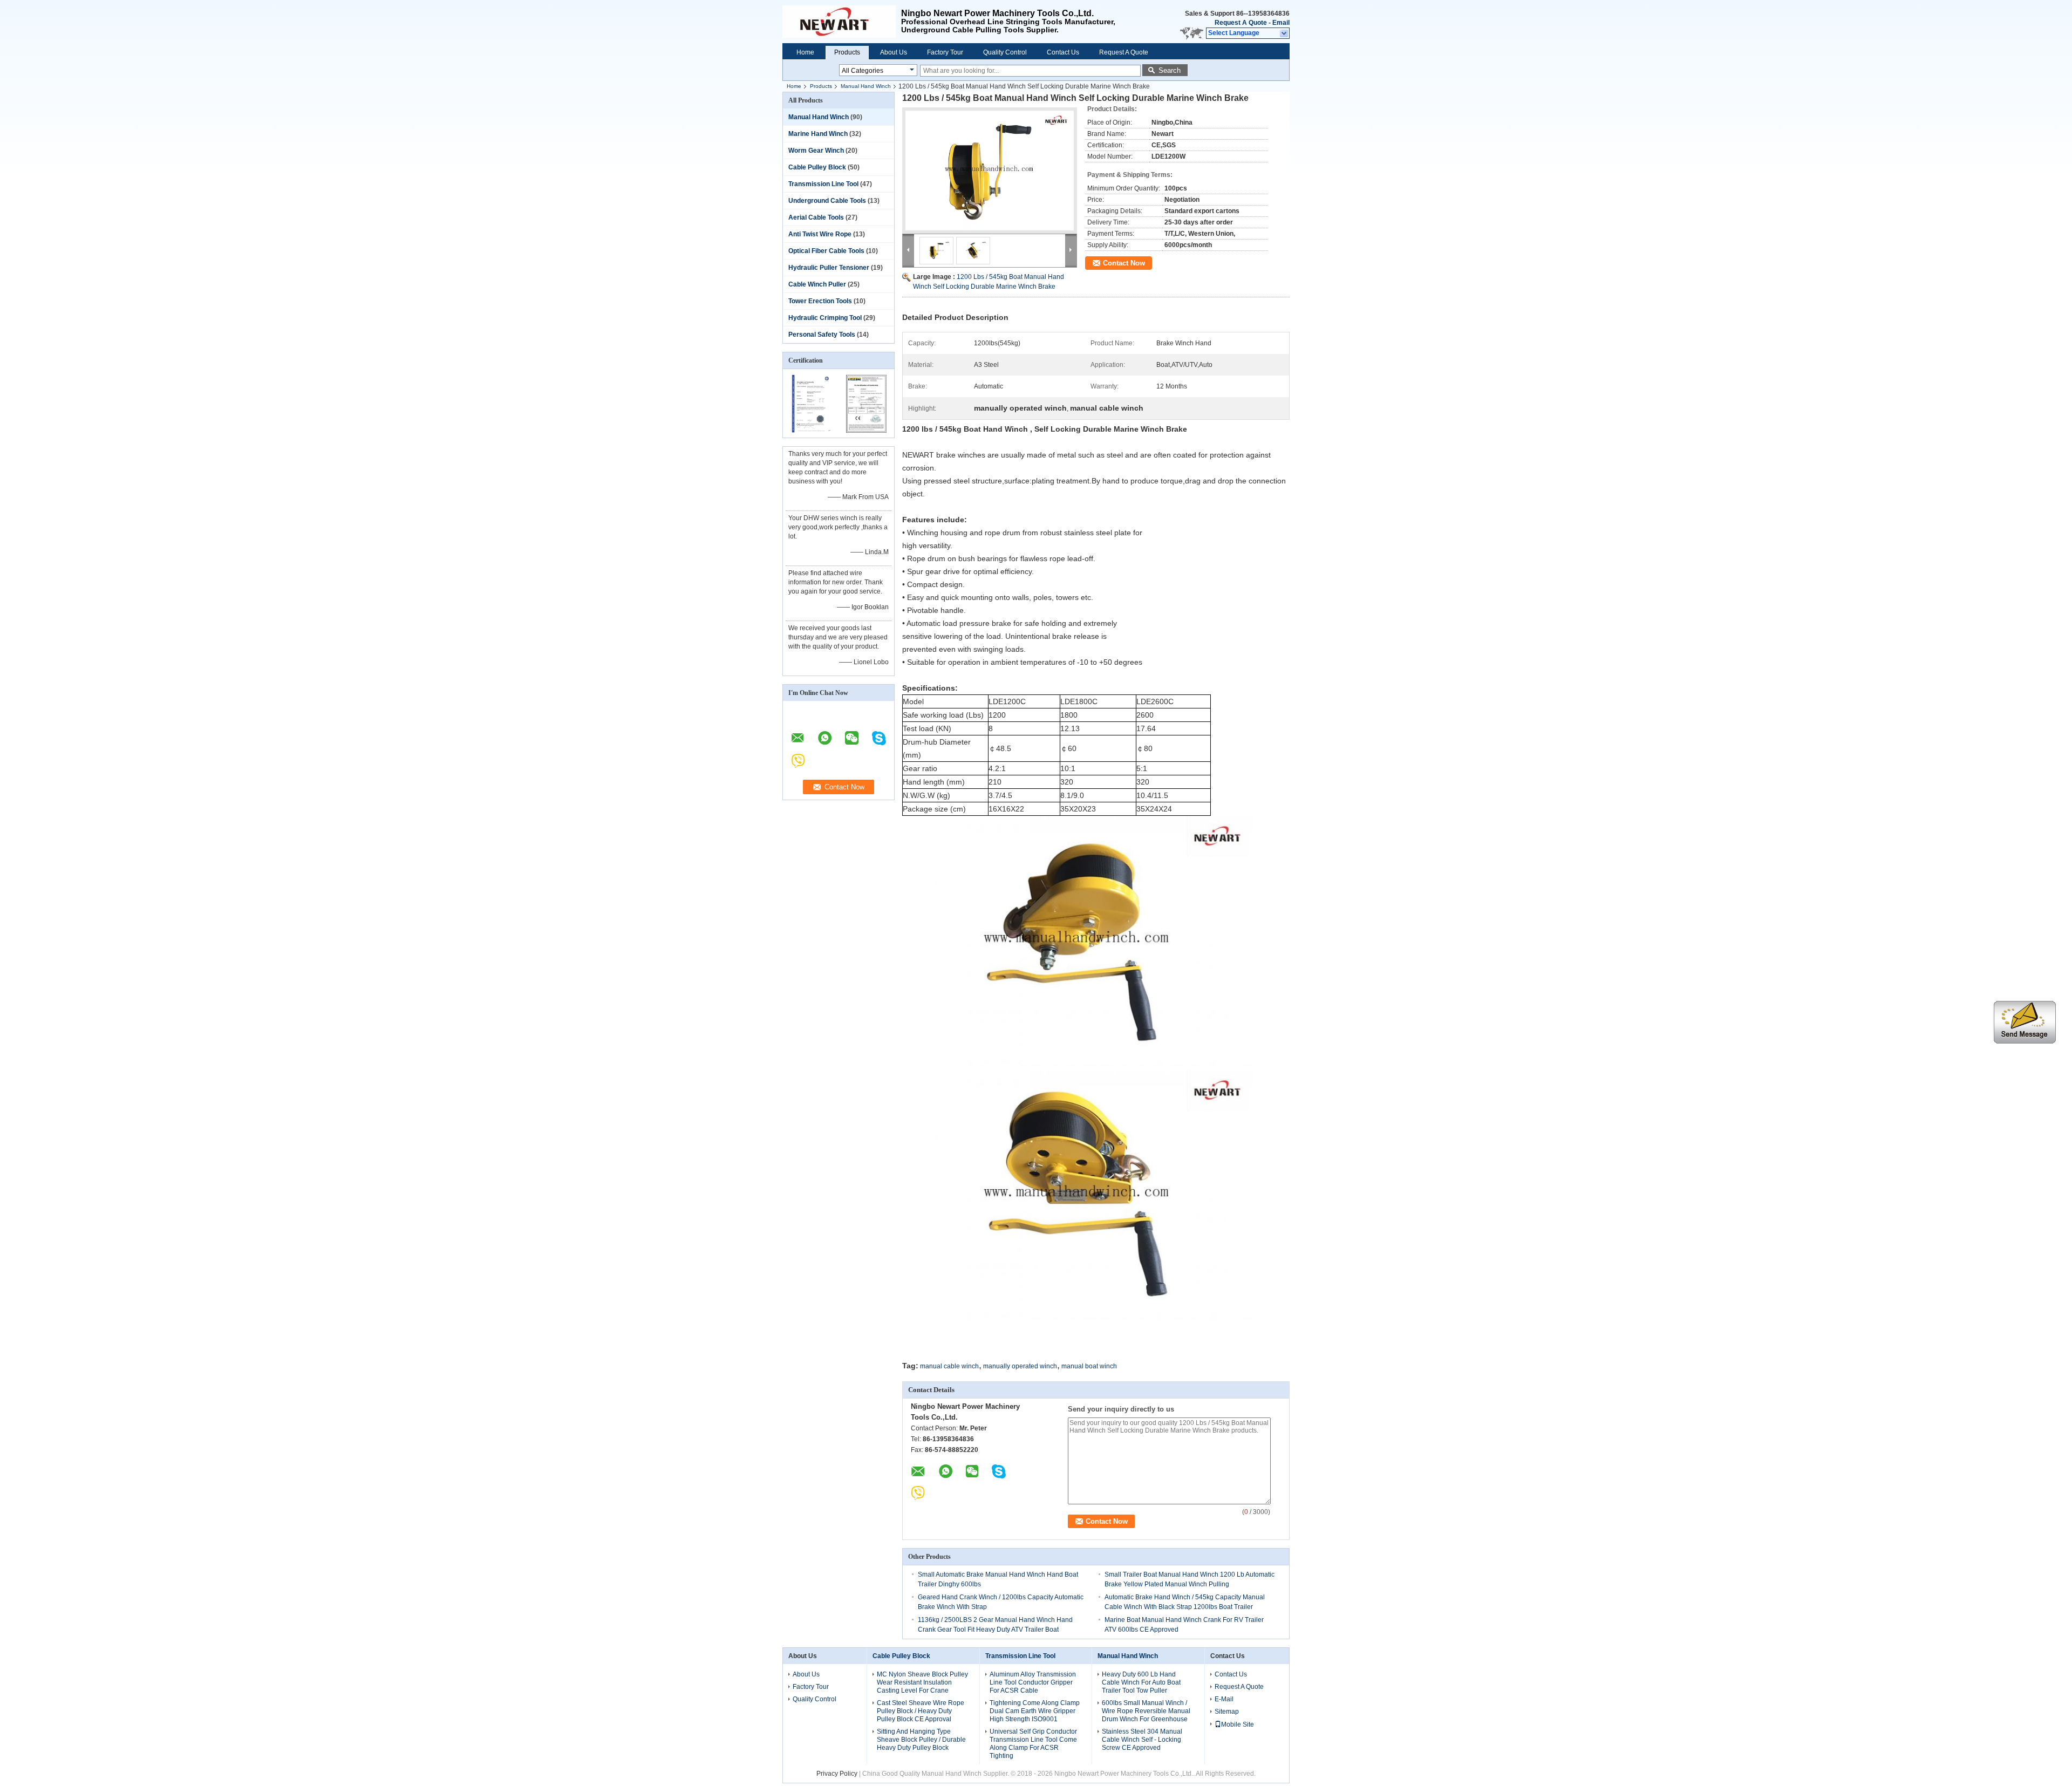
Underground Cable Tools (827, 201)
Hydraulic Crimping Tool (825, 318)
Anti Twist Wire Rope (820, 234)
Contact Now (1124, 263)
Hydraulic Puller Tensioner (829, 268)
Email (1281, 23)
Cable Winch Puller (817, 284)
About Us (894, 52)
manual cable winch (949, 1366)
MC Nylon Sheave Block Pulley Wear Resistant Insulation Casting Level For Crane (922, 1682)
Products (847, 52)
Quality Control (1005, 52)
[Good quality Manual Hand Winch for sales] (811, 431)
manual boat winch (1089, 1366)
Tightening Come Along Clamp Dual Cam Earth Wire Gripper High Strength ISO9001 (1035, 1711)
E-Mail (1224, 1699)
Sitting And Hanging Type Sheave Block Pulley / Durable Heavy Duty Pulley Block (921, 1740)
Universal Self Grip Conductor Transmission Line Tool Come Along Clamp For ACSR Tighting (1033, 1744)
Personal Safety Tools (822, 335)
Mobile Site (1238, 1724)
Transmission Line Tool (823, 184)
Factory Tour (945, 52)
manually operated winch (1020, 1366)
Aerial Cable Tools (816, 217)
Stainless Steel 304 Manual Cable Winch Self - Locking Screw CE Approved (1142, 1740)
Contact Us (1063, 52)
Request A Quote (1241, 23)
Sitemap (1227, 1712)
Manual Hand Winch (866, 86)
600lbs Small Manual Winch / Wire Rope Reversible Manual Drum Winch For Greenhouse (1146, 1711)
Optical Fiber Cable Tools (826, 251)
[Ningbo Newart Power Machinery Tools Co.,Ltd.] (1284, 33)
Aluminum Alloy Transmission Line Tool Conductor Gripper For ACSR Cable (1033, 1682)
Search (1170, 70)
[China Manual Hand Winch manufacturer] (842, 22)
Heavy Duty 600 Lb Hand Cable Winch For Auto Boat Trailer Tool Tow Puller (1141, 1682)
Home (805, 52)
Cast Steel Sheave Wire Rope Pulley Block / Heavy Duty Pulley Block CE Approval (921, 1711)
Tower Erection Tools (820, 301)
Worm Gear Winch (816, 151)
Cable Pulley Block (817, 167)
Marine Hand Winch (818, 134)
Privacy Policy (837, 1774)
